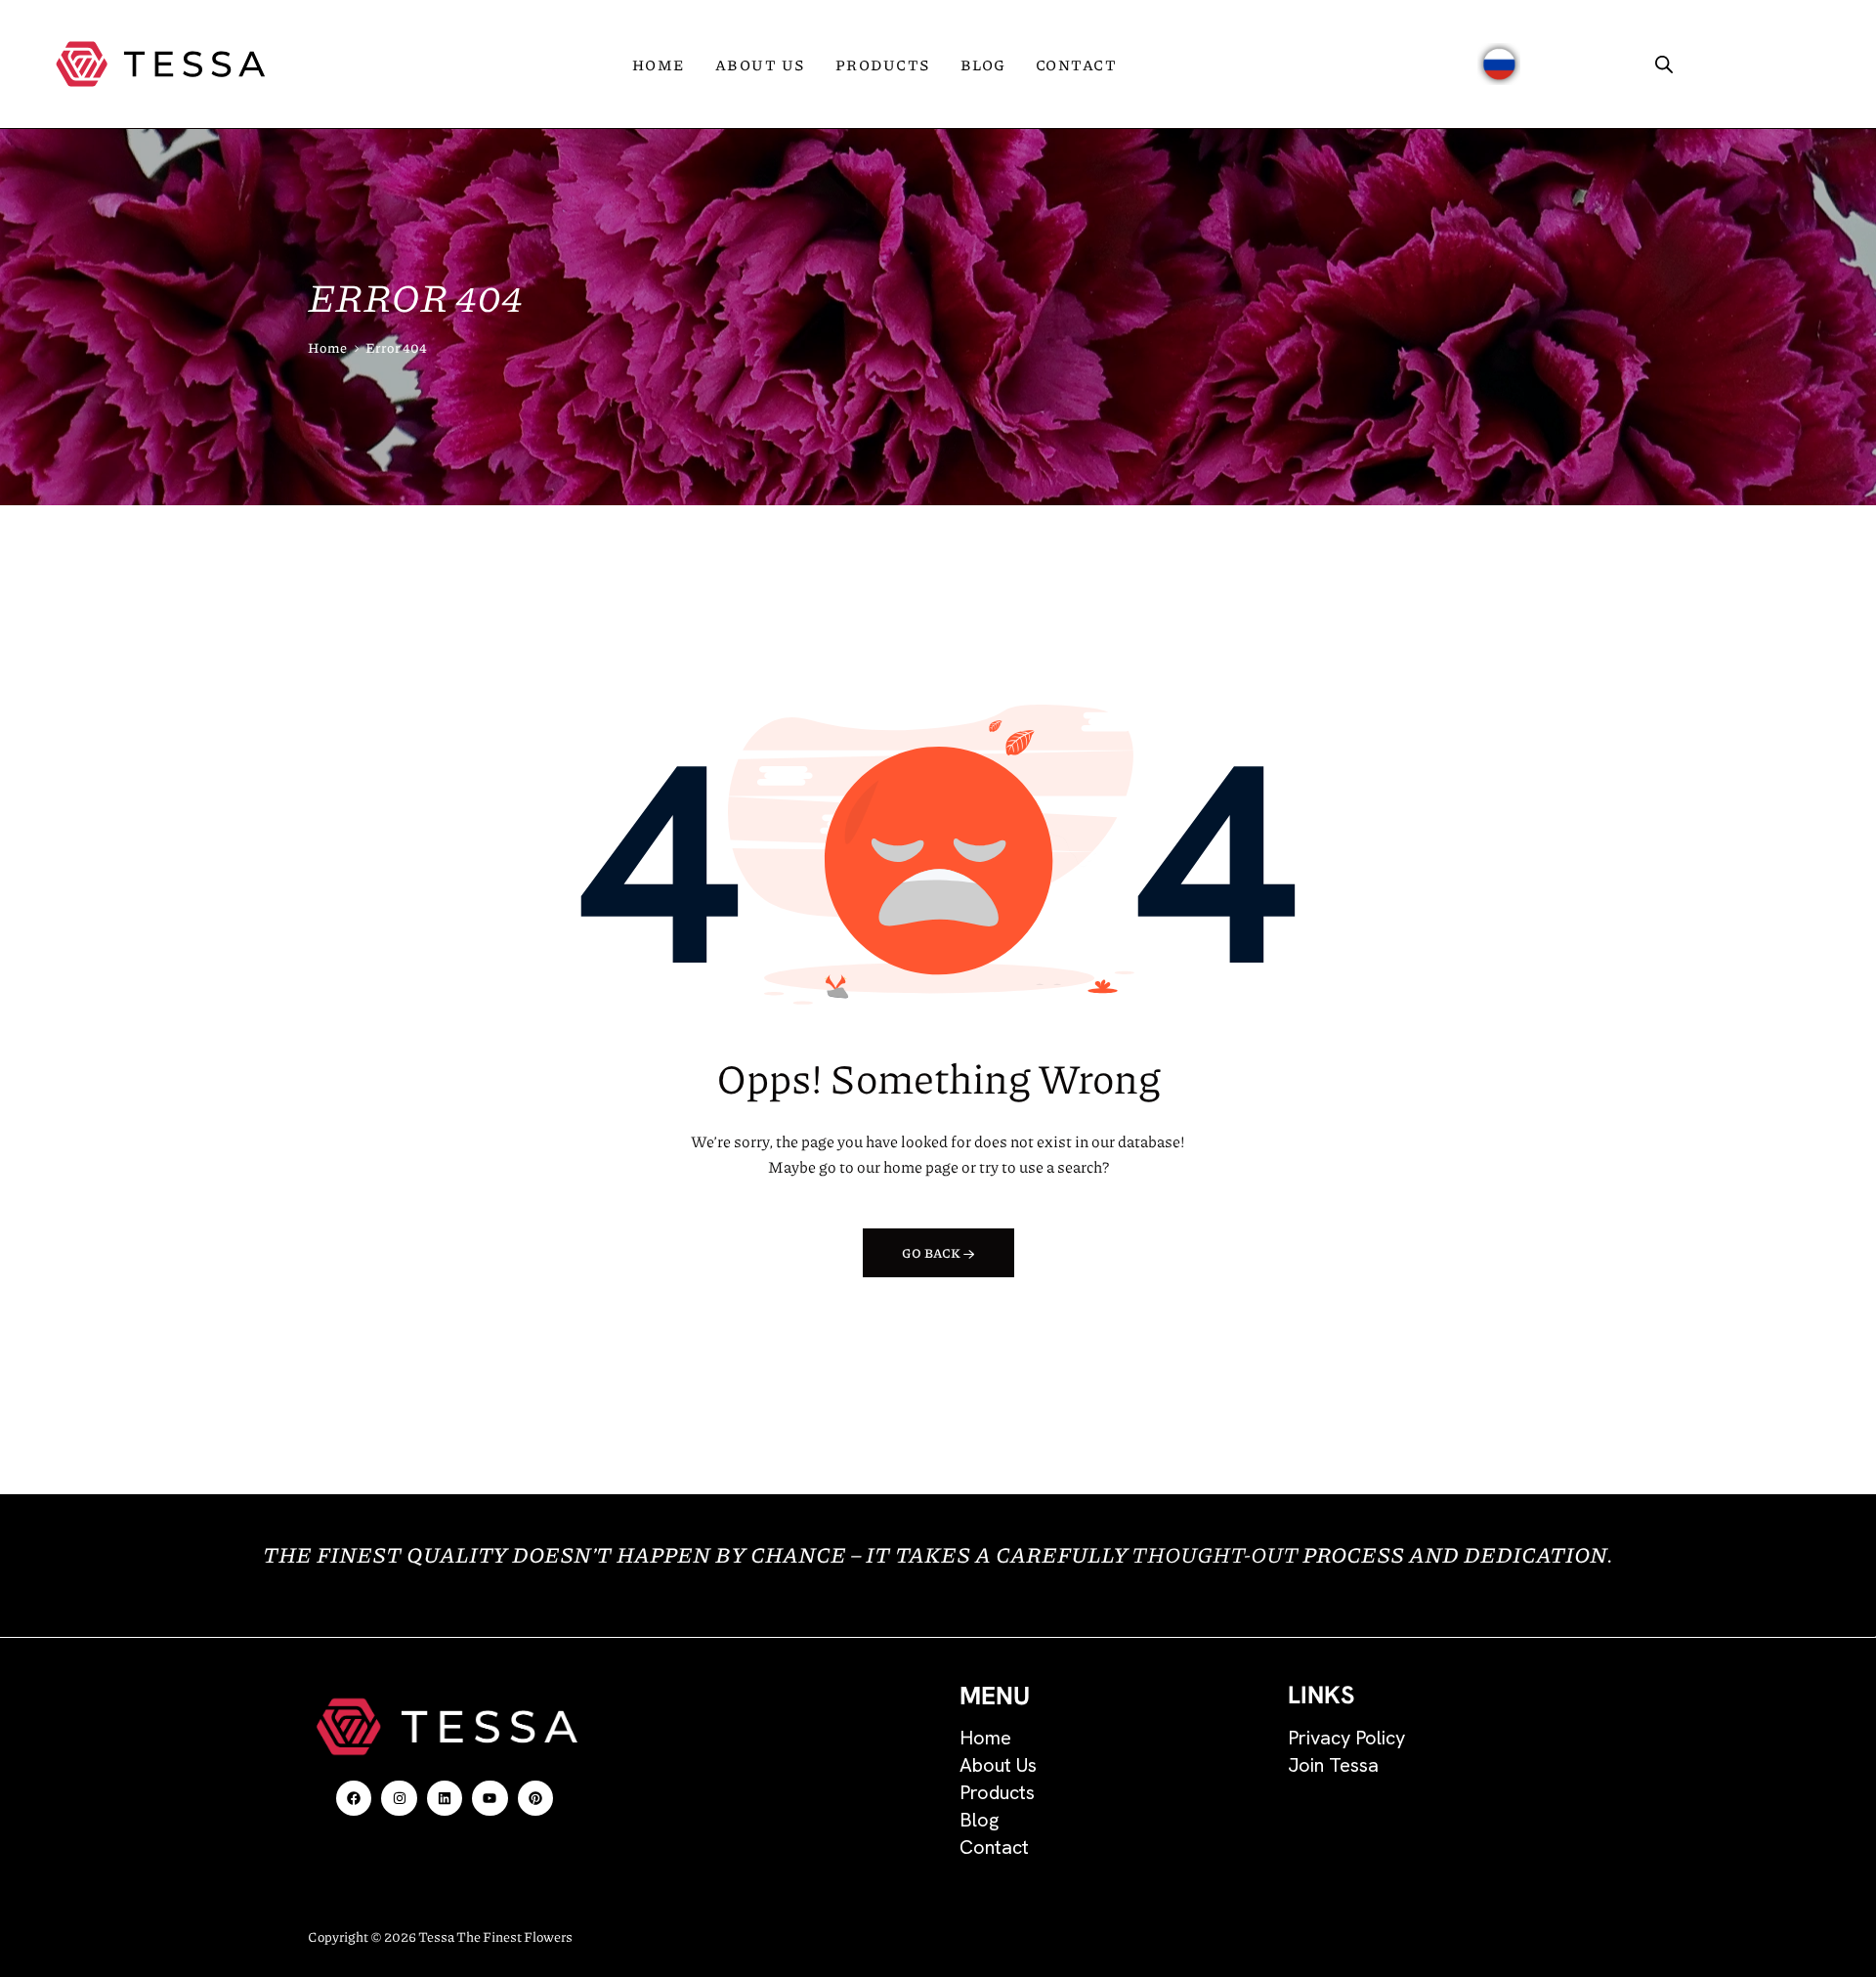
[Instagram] (399, 1798)
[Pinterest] (535, 1798)
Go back (932, 1253)
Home (327, 347)
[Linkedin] (445, 1798)
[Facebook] (354, 1798)
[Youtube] (490, 1798)
